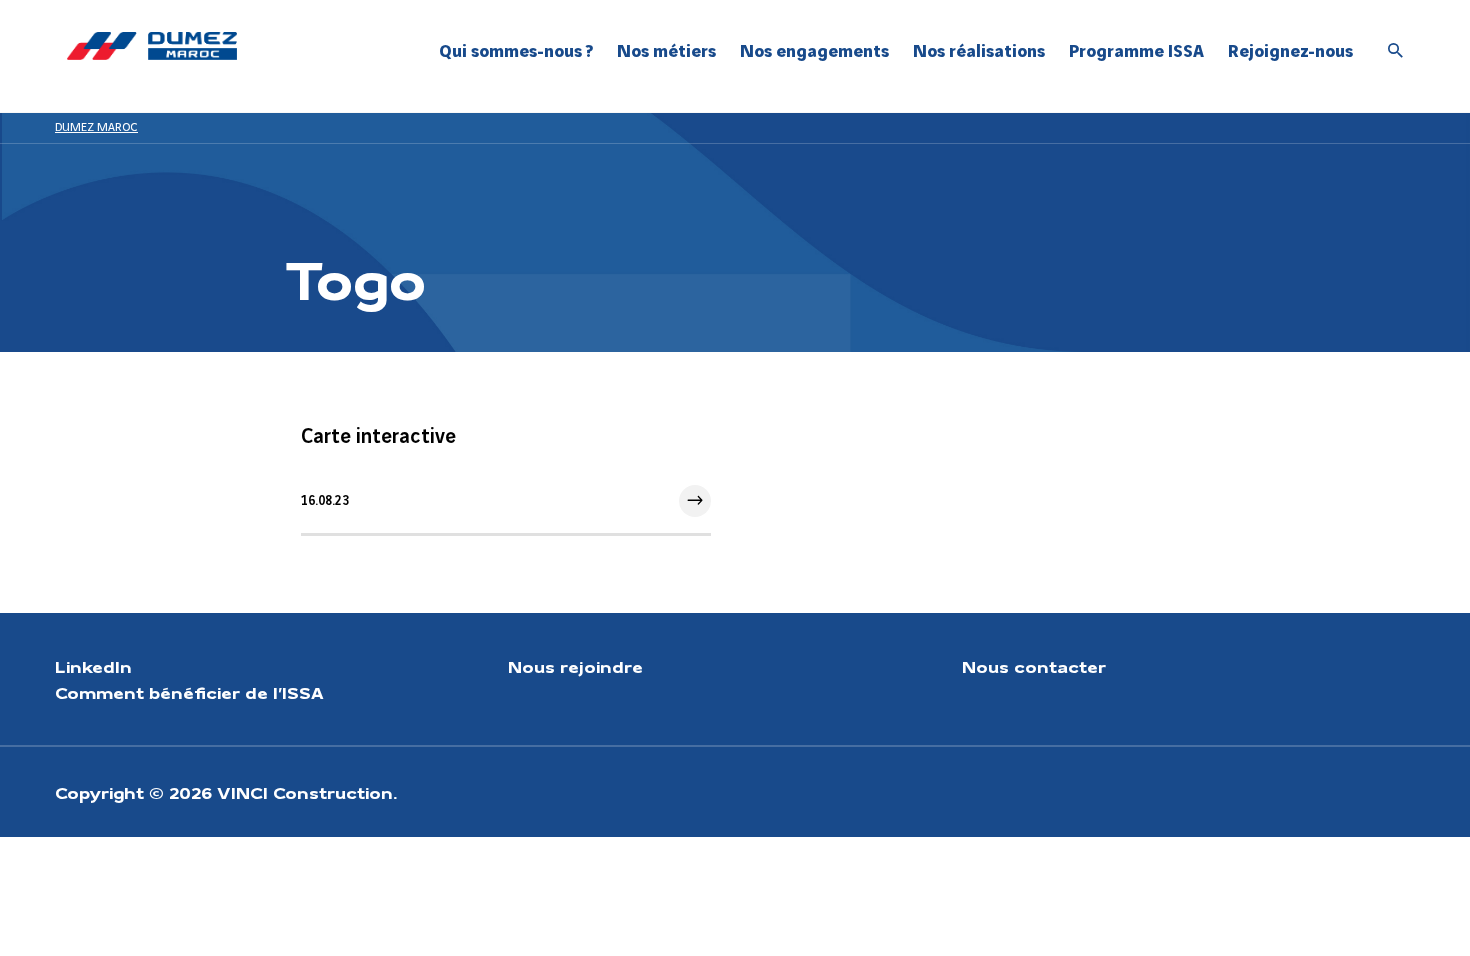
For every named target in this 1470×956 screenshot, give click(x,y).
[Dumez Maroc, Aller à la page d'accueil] (152, 46)
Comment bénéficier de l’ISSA (189, 692)
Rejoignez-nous (1290, 51)
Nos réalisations (979, 51)
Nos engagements (814, 51)
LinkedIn (93, 666)
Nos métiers (666, 51)
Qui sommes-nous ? (516, 51)
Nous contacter (1034, 666)
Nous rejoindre (575, 666)
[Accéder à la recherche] (1396, 52)
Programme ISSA (1136, 51)
